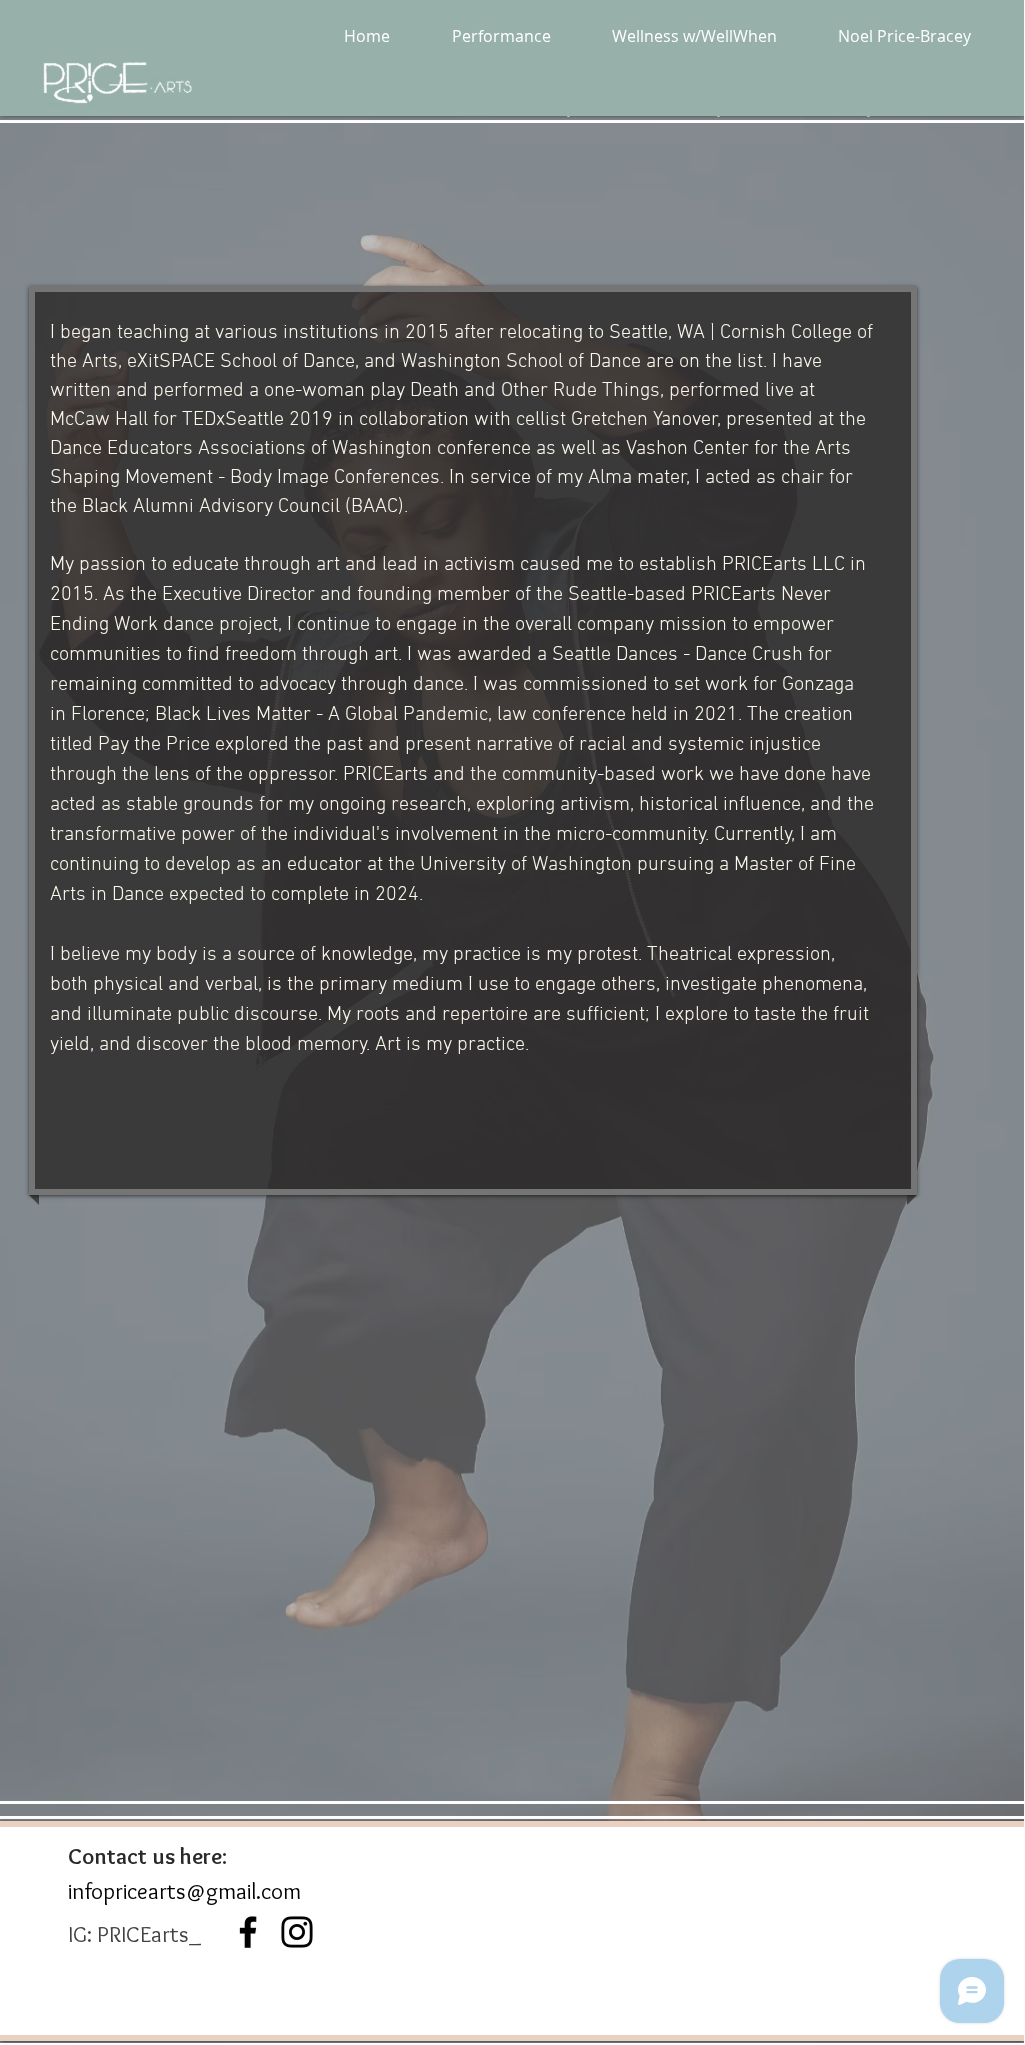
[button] (501, 36)
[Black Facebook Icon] (248, 1932)
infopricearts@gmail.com (184, 1891)
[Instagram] (297, 1932)
